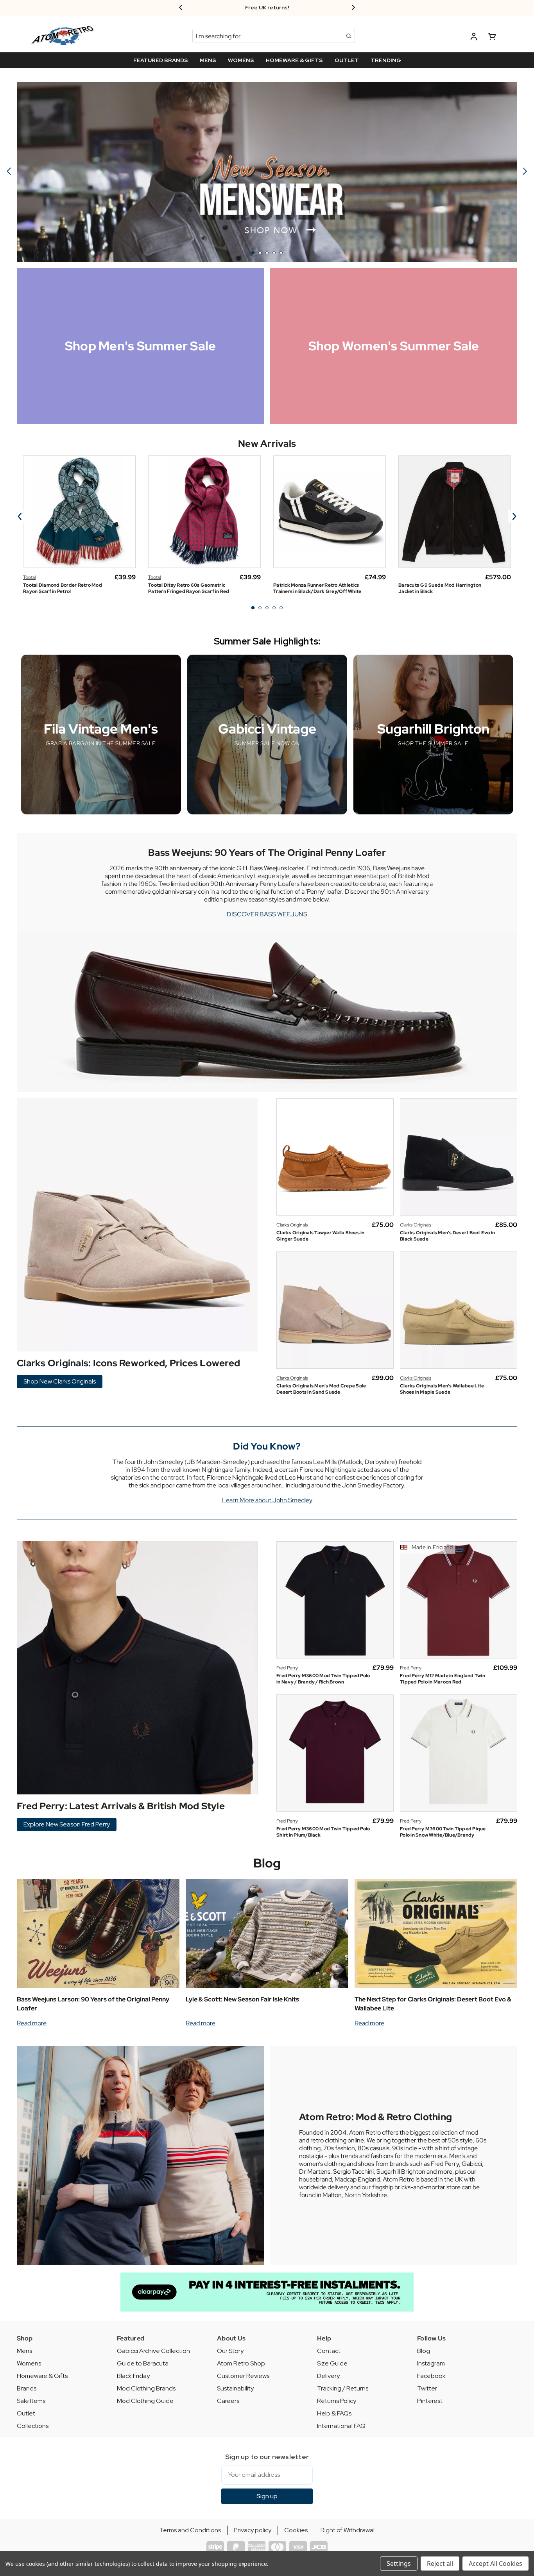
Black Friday (133, 2376)
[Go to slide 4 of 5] (274, 608)
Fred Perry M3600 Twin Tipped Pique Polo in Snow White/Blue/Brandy (443, 1832)
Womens (29, 2363)
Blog (267, 1863)
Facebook (431, 2376)
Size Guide (332, 2363)
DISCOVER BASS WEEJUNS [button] (267, 914)
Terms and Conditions (190, 2530)
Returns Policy (337, 2401)
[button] (267, 2292)
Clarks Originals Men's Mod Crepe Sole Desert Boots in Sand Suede (321, 1389)
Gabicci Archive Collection (153, 2351)
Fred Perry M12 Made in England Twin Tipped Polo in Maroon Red (443, 1679)
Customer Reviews (243, 2376)
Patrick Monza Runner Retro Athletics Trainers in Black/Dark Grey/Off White (317, 588)
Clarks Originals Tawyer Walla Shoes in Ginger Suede (321, 1236)
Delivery (328, 2376)
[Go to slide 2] (525, 172)
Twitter (427, 2388)
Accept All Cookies (495, 2564)
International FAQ (341, 2426)
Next (514, 516)
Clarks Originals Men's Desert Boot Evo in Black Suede (447, 1236)
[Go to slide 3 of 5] (267, 608)
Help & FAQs (334, 2413)
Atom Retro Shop (241, 2363)
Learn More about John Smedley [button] (267, 1500)
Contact (329, 2351)
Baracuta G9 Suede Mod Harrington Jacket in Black (440, 588)
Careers (228, 2401)
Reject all (440, 2564)
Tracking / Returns (343, 2388)
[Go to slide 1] (253, 253)
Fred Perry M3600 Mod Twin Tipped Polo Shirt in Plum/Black (323, 1832)
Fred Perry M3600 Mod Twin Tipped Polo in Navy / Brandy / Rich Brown (323, 1679)
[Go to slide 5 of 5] (281, 608)
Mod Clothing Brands (146, 2388)
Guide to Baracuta (143, 2363)
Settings (399, 2564)
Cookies (296, 2530)
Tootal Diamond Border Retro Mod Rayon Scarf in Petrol (63, 588)
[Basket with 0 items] (492, 38)
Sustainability (235, 2388)
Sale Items (31, 2401)
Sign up (267, 2496)
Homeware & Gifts (42, 2376)
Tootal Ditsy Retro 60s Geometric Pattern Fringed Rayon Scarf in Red (189, 588)
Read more (32, 2023)
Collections (33, 2426)
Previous (20, 516)
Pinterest (430, 2401)
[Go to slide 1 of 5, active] (253, 608)
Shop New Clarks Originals (60, 1381)
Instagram (431, 2363)
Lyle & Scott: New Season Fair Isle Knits (242, 1999)
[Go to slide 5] (9, 172)
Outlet (26, 2413)
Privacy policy (253, 2530)
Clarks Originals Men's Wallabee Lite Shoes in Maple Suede (442, 1389)
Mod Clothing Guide (145, 2401)
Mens (24, 2351)
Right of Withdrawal (348, 2530)
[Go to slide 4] (274, 253)
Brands (27, 2388)
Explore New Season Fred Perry (67, 1824)
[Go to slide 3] (267, 253)
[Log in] (474, 38)
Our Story (230, 2351)
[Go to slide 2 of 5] (260, 608)
